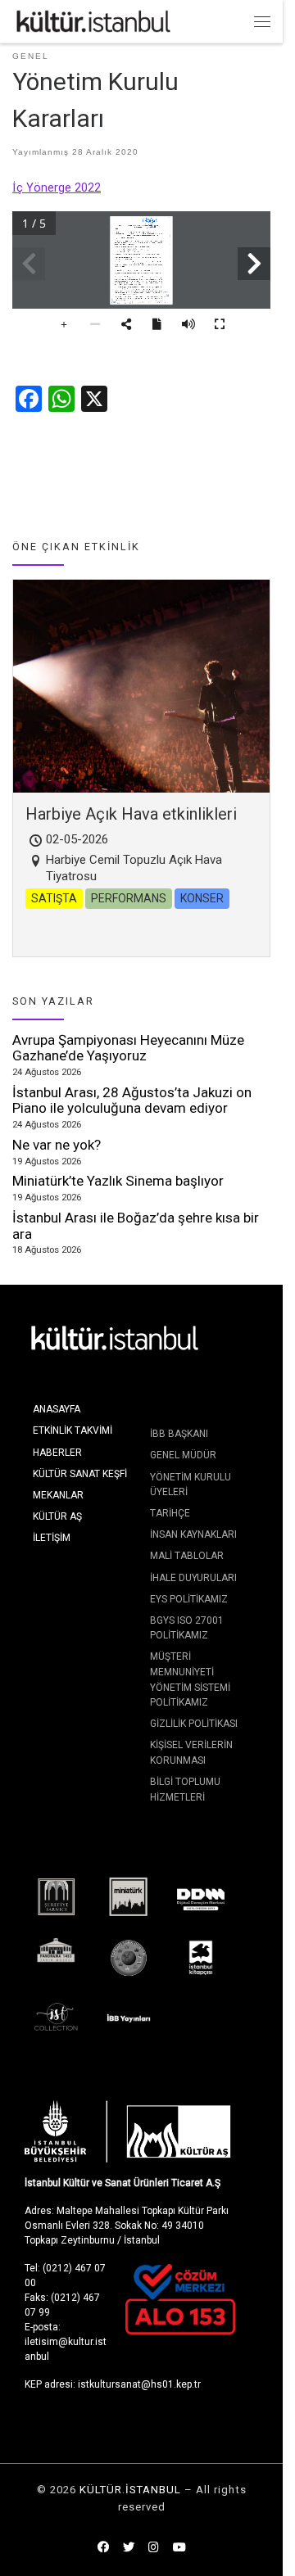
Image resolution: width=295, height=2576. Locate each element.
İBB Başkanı (179, 1434)
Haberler (57, 1453)
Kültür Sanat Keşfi (80, 1474)
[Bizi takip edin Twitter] (129, 2548)
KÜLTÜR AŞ (57, 1516)
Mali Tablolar (187, 1556)
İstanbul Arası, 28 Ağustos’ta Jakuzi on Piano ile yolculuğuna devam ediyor (132, 1100)
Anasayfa (57, 1409)
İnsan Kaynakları (193, 1534)
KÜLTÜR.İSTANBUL (130, 2490)
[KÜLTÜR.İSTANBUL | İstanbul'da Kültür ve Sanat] (93, 20)
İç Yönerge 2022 (57, 188)
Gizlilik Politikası (194, 1724)
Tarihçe (170, 1513)
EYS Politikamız (189, 1599)
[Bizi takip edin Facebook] (103, 2548)
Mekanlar (58, 1495)
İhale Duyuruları (193, 1578)
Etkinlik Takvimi (73, 1430)
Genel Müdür (183, 1455)
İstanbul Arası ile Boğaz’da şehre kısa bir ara (136, 1226)
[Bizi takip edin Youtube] (179, 2548)
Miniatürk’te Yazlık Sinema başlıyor (118, 1181)
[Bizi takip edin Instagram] (154, 2548)
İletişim (52, 1538)
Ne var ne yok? (57, 1145)
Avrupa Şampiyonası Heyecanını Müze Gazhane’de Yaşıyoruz (128, 1048)
